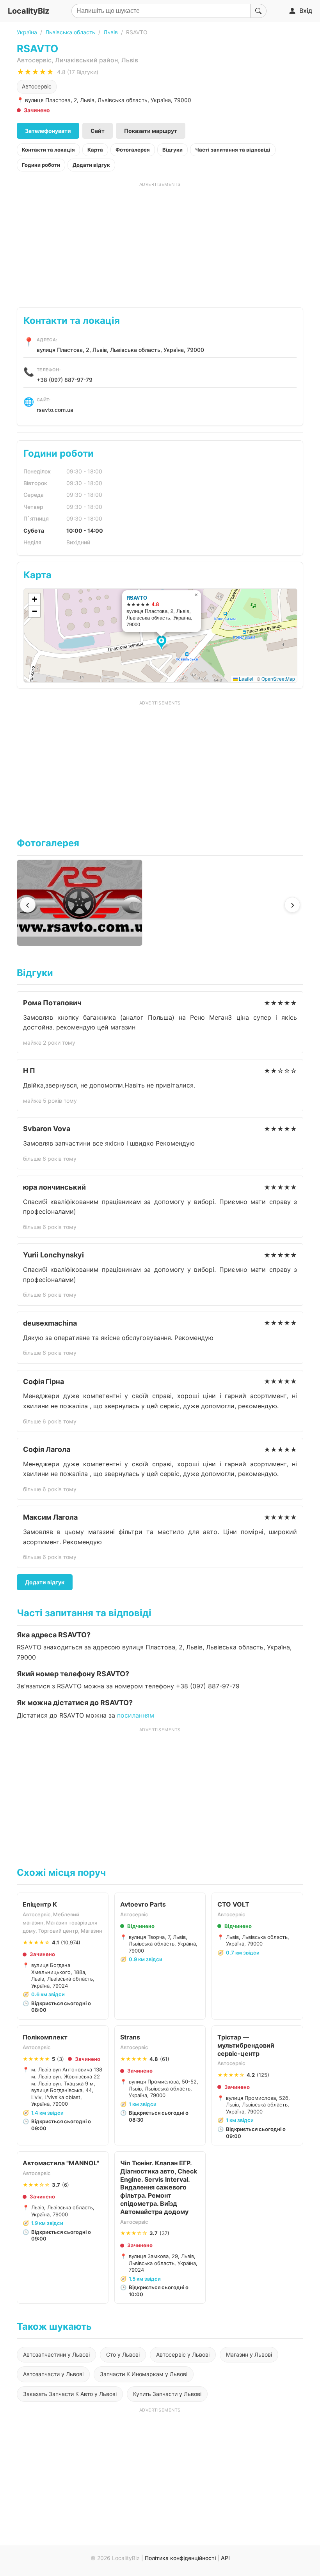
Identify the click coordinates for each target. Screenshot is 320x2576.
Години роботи (41, 165)
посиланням (136, 1715)
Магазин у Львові (249, 2354)
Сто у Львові (123, 2354)
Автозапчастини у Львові (56, 2354)
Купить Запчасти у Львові (167, 2394)
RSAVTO (137, 598)
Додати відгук (91, 165)
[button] (163, 643)
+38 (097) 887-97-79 (65, 380)
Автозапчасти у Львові (53, 2374)
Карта (95, 150)
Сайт (98, 131)
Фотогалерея (133, 150)
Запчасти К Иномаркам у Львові (144, 2374)
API (225, 2558)
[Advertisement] (160, 242)
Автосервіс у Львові (183, 2354)
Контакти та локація (48, 150)
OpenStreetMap (278, 679)
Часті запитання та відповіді (233, 150)
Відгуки (172, 150)
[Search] (258, 11)
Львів (111, 32)
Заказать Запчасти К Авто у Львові (70, 2394)
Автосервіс (37, 86)
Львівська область (70, 32)
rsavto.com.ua (55, 410)
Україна (27, 32)
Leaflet (245, 679)
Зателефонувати (48, 131)
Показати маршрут (151, 131)
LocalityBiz (28, 11)
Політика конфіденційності (180, 2558)
